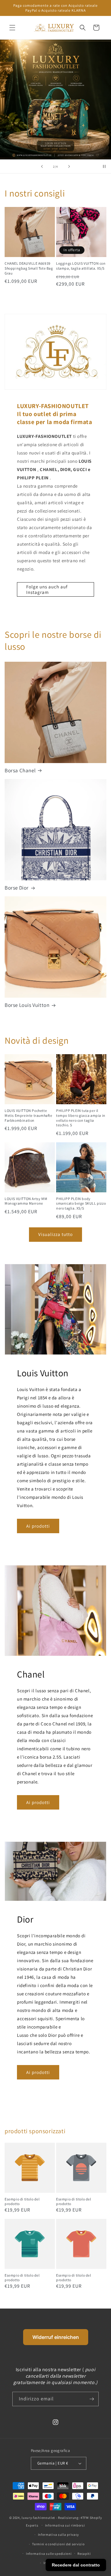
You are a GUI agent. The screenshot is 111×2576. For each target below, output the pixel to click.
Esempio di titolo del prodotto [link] (22, 2202)
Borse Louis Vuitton (27, 1005)
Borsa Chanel (20, 770)
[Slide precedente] (42, 166)
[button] (12, 28)
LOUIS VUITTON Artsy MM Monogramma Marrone (26, 1201)
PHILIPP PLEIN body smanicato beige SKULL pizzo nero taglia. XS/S (81, 1203)
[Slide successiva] (69, 166)
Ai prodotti (38, 1526)
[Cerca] (83, 28)
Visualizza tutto (55, 1234)
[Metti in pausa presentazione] (104, 166)
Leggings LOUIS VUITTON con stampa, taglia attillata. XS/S (81, 266)
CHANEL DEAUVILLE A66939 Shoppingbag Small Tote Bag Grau (29, 268)
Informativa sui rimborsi (65, 2525)
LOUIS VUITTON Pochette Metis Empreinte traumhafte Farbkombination (29, 1115)
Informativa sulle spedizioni (49, 2554)
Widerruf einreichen (56, 2337)
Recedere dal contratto (76, 2565)
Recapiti (84, 2554)
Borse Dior (17, 888)
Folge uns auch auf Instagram (47, 589)
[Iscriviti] (92, 2399)
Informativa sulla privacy (59, 2535)
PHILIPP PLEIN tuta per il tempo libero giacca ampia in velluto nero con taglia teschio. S (81, 1118)
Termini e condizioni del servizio (58, 2544)
